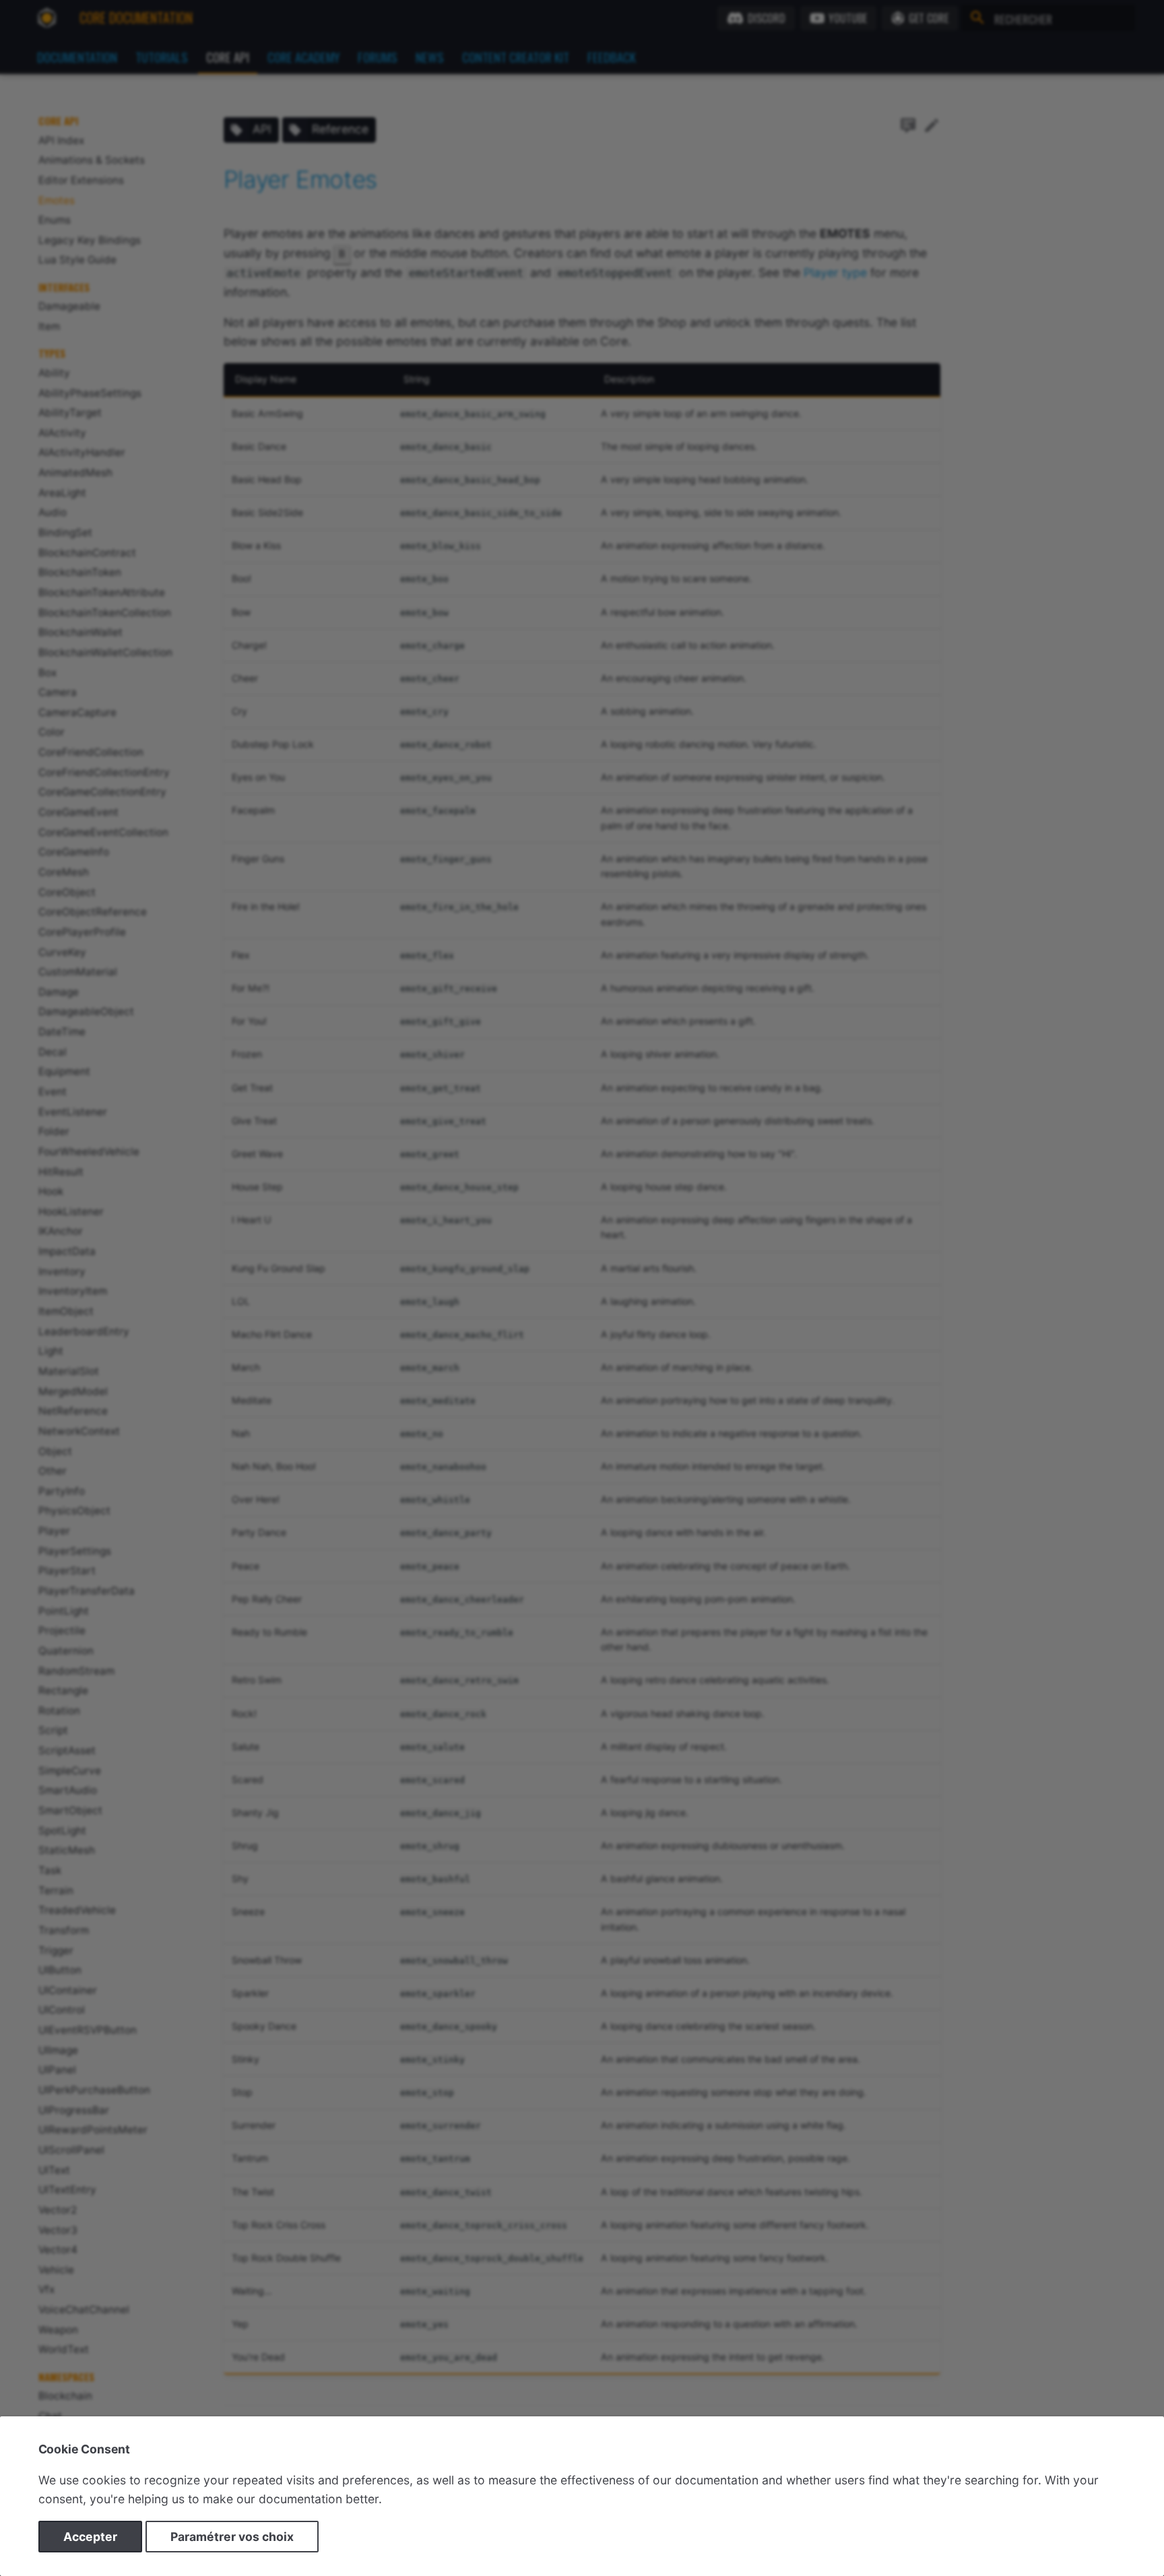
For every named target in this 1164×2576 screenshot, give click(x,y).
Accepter (90, 2537)
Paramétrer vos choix (232, 2537)
